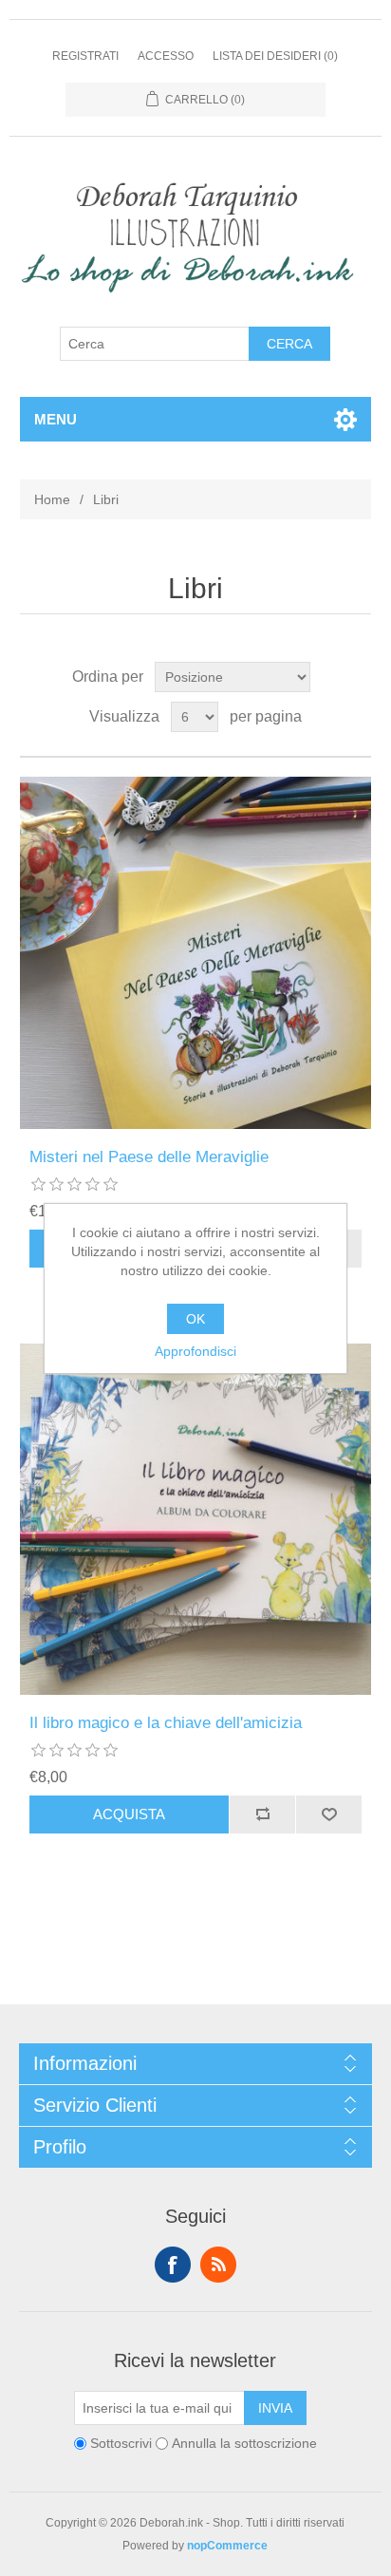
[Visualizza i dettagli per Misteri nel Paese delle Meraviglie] (196, 953)
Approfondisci (195, 1351)
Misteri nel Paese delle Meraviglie (149, 1157)
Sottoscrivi (121, 2443)
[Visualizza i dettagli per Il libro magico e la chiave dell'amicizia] (196, 1520)
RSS (218, 2265)
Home (52, 499)
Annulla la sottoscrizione (244, 2443)
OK (195, 1319)
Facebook (173, 2265)
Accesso (166, 56)
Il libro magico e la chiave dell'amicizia (166, 1723)
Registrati (85, 56)
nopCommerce (227, 2546)
